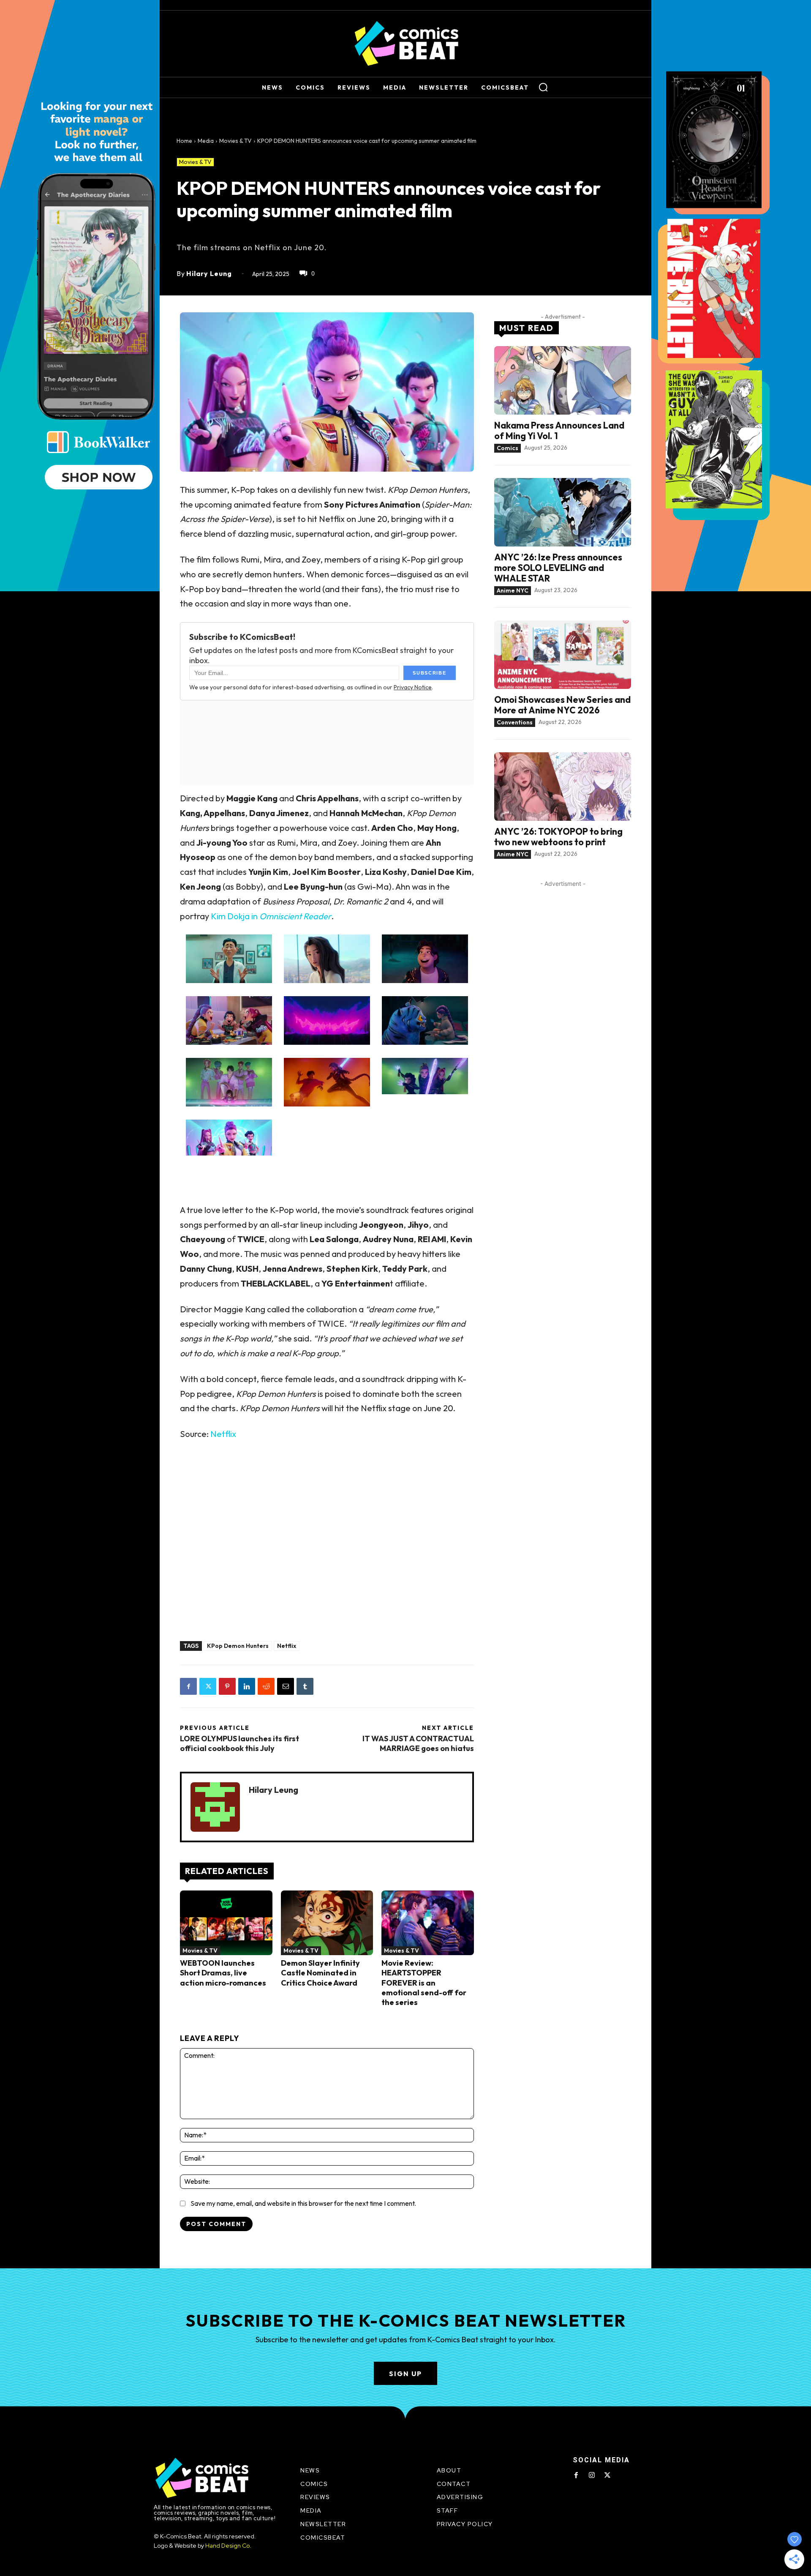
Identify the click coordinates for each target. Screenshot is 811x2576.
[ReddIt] (266, 1686)
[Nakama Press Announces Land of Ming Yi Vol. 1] (563, 380)
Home (184, 141)
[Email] (286, 1686)
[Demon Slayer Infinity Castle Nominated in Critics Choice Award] (327, 1923)
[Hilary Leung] (215, 1807)
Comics (508, 448)
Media (206, 141)
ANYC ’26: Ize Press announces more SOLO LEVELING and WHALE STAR (558, 568)
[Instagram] (592, 2475)
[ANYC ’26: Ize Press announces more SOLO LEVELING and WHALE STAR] (563, 512)
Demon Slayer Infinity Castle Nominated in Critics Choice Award (320, 1973)
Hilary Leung (209, 273)
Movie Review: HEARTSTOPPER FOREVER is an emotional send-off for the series (424, 1983)
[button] (543, 87)
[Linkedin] (247, 1686)
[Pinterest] (227, 1686)
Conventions (515, 722)
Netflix (223, 1434)
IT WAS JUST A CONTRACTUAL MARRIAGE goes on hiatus (418, 1743)
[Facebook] (188, 1686)
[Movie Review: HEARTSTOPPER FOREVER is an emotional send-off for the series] (428, 1923)
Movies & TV (235, 141)
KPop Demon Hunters (238, 1646)
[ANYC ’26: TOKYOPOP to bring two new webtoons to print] (563, 787)
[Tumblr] (305, 1686)
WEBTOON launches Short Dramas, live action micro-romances (223, 1973)
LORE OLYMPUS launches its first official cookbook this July (239, 1743)
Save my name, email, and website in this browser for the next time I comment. (303, 2203)
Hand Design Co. (228, 2546)
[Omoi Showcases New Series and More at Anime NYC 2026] (563, 655)
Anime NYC (513, 590)
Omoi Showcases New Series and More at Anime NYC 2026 (562, 705)
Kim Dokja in (271, 916)
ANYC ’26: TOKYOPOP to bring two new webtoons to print (558, 837)
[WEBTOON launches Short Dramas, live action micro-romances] (226, 1923)
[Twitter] (208, 1686)
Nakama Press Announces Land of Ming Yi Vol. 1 (559, 430)
